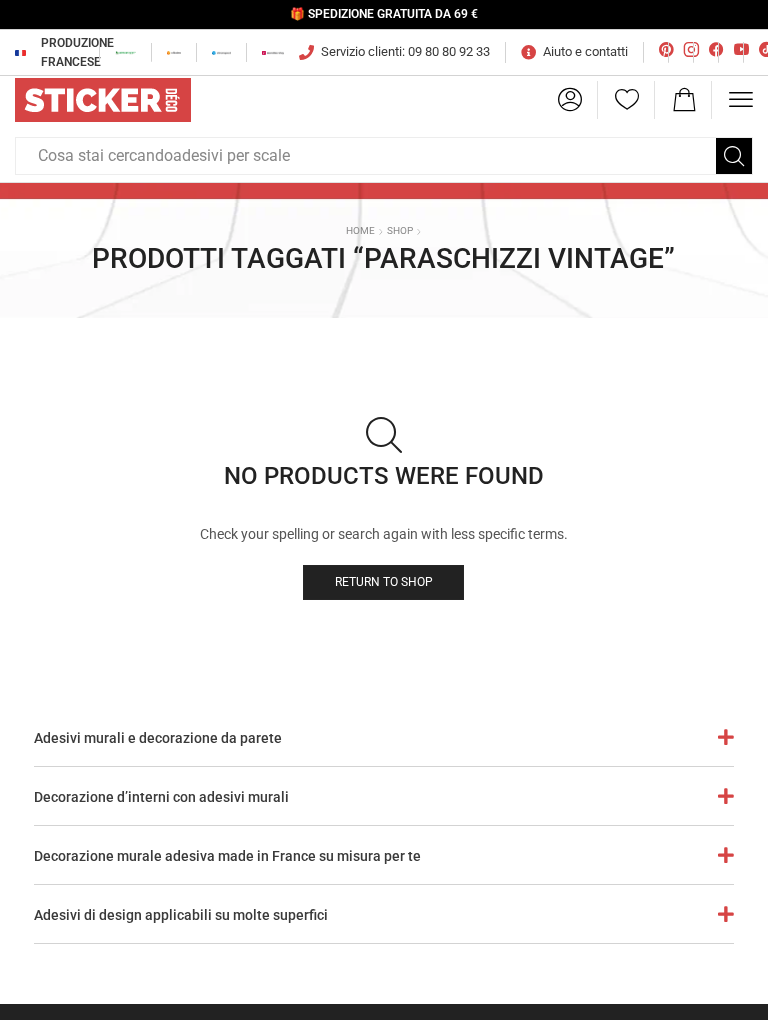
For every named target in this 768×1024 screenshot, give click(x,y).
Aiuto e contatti (585, 51)
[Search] (734, 156)
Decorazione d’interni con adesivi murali (161, 797)
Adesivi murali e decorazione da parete (158, 738)
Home (360, 230)
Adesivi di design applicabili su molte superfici (181, 915)
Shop (400, 230)
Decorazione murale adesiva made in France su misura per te (227, 856)
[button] (570, 100)
